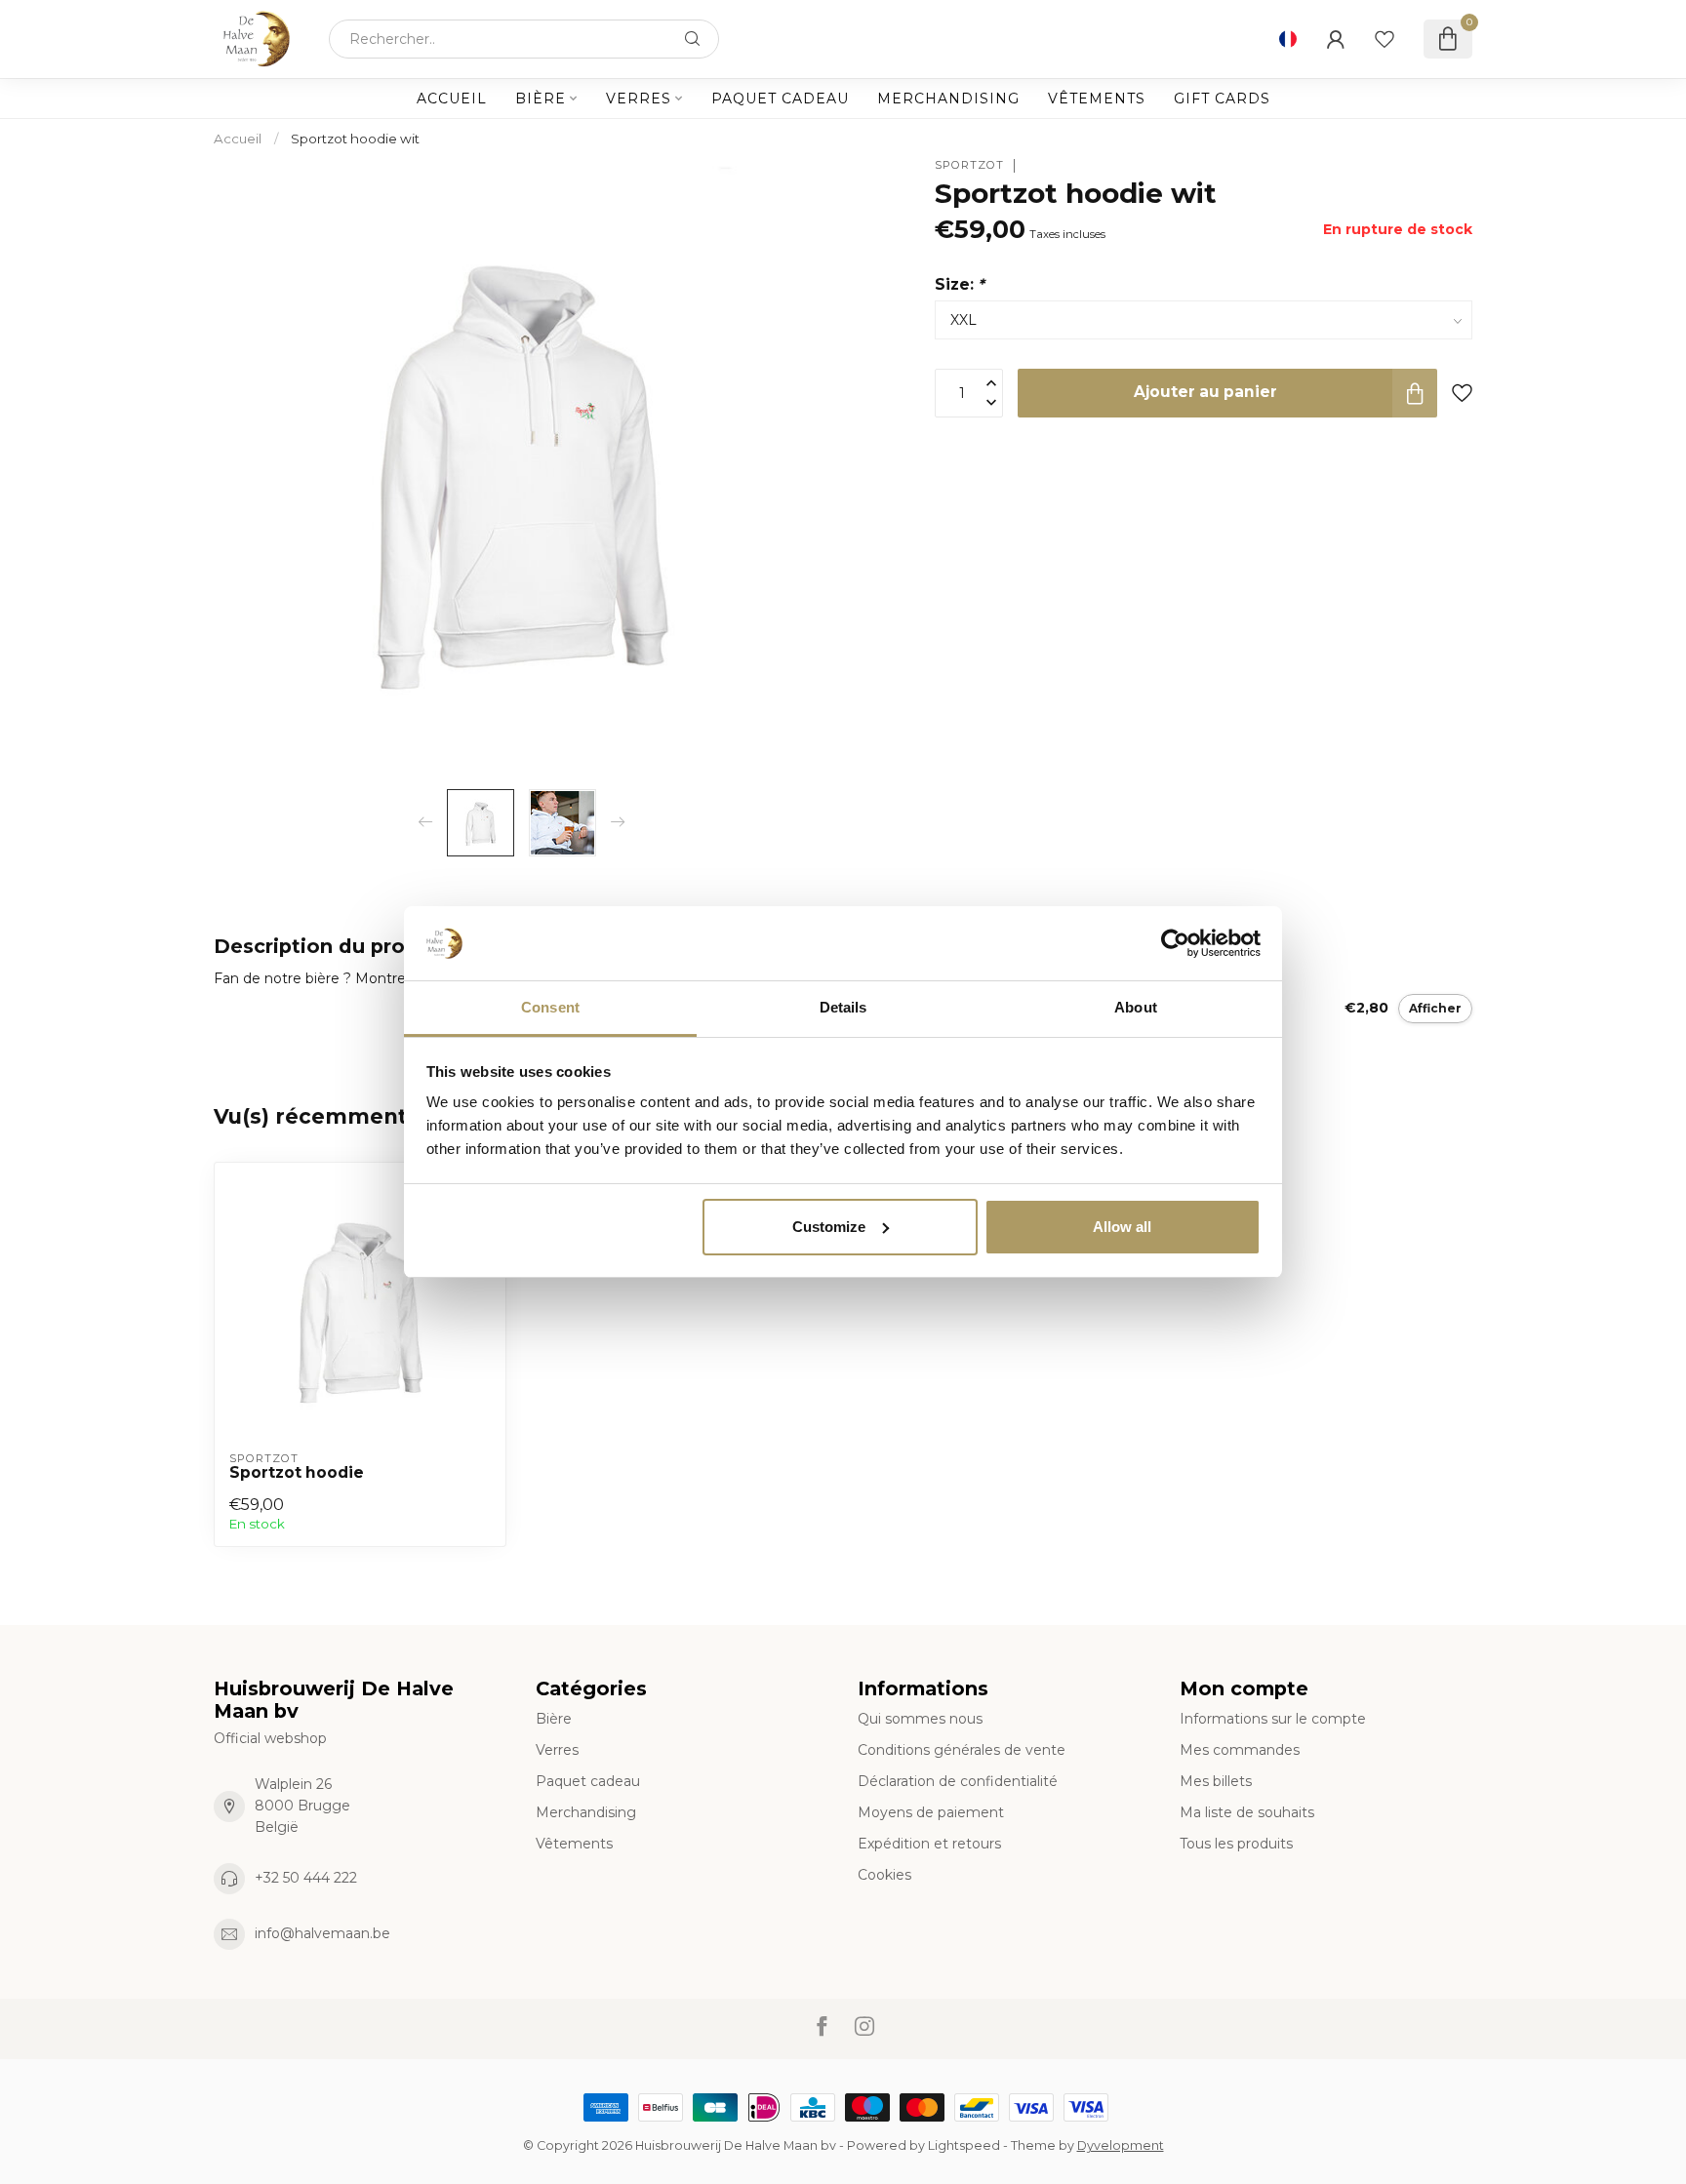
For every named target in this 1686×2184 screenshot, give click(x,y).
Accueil (452, 99)
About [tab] (1136, 1007)
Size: (960, 284)
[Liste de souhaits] (1385, 39)
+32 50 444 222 (306, 1878)
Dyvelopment (1121, 2145)
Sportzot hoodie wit (355, 139)
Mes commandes (1240, 1750)
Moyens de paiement (931, 1812)
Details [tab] (843, 1007)
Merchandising (948, 99)
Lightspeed (964, 2145)
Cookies (884, 1875)
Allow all (1122, 1227)
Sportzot (969, 165)
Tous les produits (1236, 1844)
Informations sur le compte (1273, 1719)
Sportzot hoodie (297, 1473)
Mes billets (1216, 1781)
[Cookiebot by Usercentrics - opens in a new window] (1175, 943)
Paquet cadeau (780, 99)
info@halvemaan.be (322, 1933)
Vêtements (1097, 99)
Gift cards (1222, 99)
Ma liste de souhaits (1247, 1812)
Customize (829, 1227)
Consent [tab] (550, 1007)
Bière (541, 99)
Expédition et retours (929, 1844)
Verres (639, 99)
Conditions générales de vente (962, 1750)
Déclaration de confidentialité (958, 1781)
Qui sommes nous (920, 1719)
